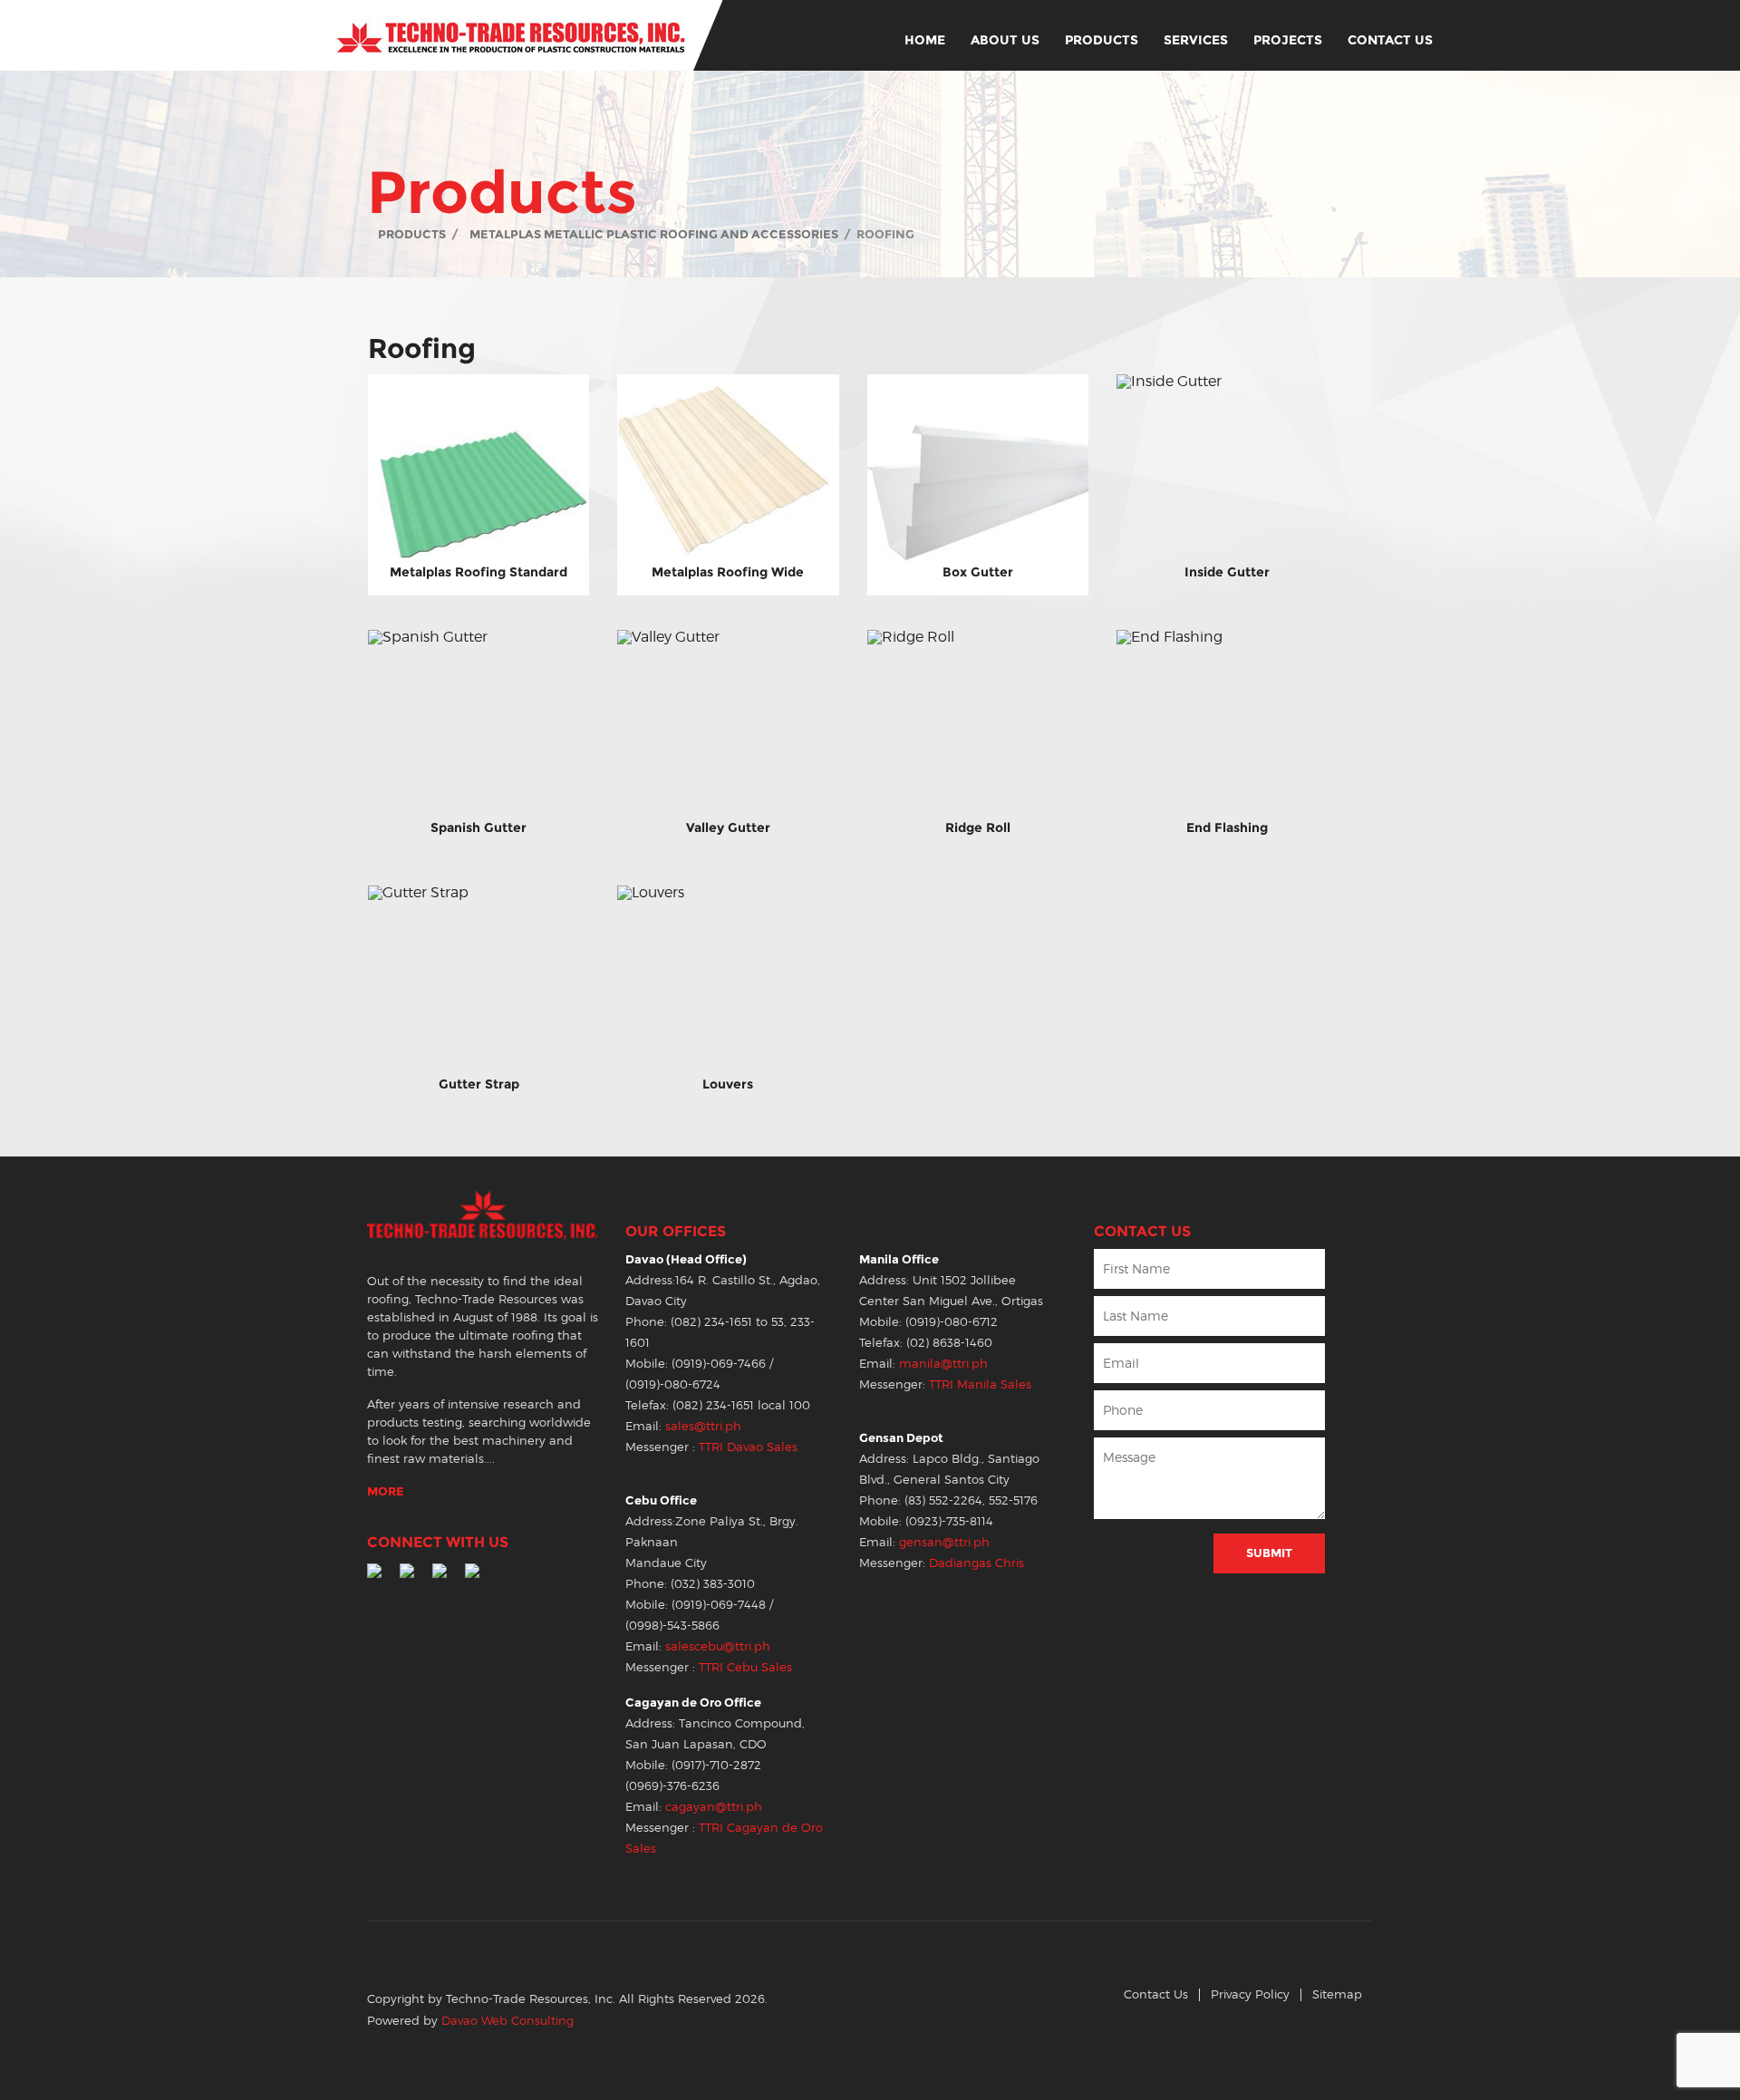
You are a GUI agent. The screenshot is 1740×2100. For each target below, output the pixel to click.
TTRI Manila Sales (980, 1384)
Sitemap (1337, 1994)
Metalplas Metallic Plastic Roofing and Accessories (654, 234)
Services (1196, 40)
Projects (1288, 40)
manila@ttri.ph (943, 1364)
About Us (1005, 40)
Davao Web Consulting (507, 2021)
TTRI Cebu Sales (745, 1667)
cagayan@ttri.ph (714, 1807)
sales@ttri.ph (703, 1426)
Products (1102, 40)
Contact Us (1390, 40)
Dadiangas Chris (976, 1563)
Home (925, 40)
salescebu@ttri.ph (718, 1646)
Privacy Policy (1250, 1994)
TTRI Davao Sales (748, 1447)
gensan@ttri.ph (944, 1542)
